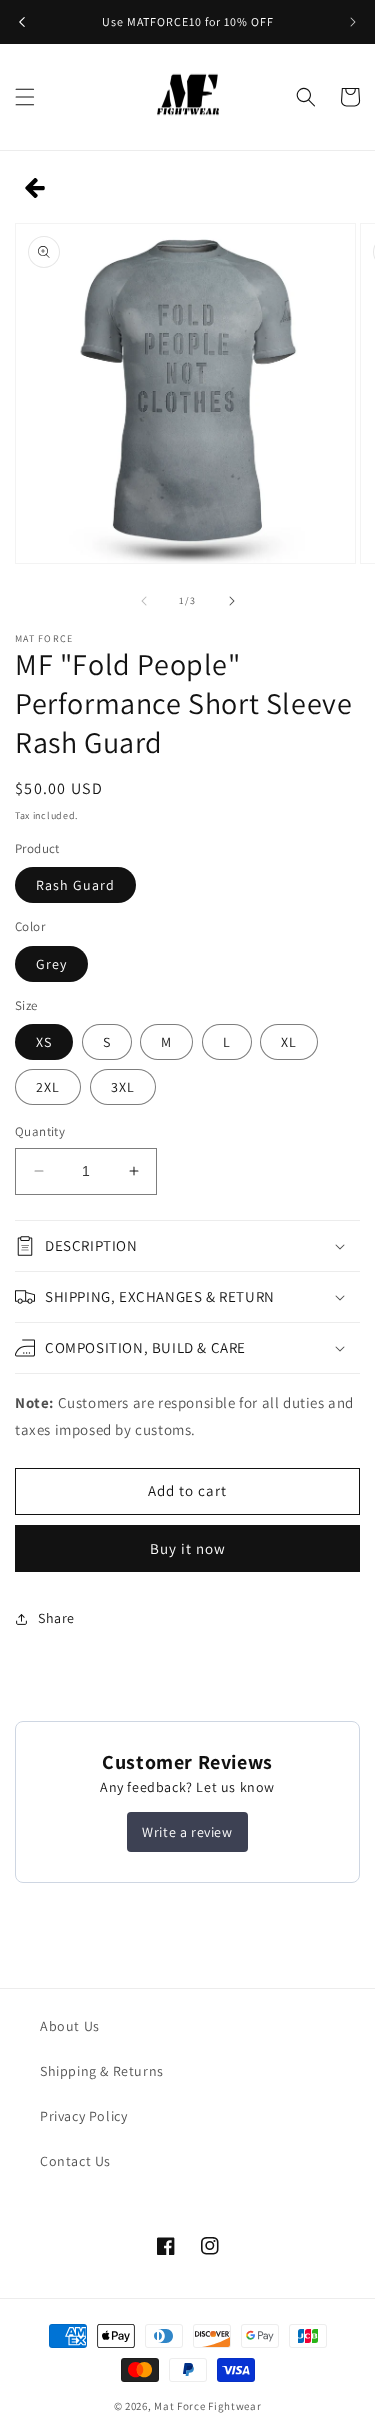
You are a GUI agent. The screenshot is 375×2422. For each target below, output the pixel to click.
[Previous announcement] (22, 22)
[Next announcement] (353, 22)
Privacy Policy (83, 2116)
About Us (70, 2026)
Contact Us (75, 2161)
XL (289, 1042)
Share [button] (56, 1618)
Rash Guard (75, 885)
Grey (51, 964)
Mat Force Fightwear (207, 2406)
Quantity (40, 1131)
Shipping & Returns (102, 2071)
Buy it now (188, 1548)
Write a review (187, 1832)
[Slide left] (144, 601)
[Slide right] (232, 601)
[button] (25, 97)
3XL (123, 1087)
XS (44, 1042)
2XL (48, 1087)
